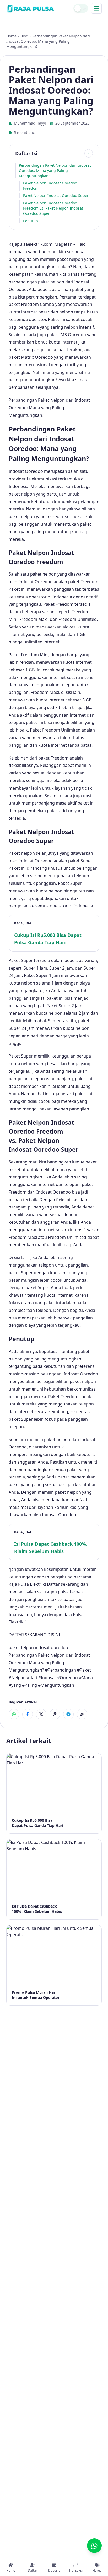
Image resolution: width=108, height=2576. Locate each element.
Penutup (31, 221)
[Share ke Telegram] (68, 1714)
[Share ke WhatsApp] (14, 1714)
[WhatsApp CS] (94, 2546)
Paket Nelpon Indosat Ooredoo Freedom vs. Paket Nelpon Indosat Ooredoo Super (53, 208)
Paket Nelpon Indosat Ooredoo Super (56, 196)
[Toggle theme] (81, 8)
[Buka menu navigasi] (96, 8)
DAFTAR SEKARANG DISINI (34, 1635)
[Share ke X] (41, 1714)
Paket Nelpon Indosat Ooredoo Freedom (50, 186)
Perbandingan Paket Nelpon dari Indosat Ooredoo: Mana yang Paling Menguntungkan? (55, 170)
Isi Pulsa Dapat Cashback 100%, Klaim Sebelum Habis (51, 1548)
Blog (24, 36)
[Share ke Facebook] (28, 1714)
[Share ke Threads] (55, 1714)
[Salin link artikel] (82, 1714)
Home (11, 36)
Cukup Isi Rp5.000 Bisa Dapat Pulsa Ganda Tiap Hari (48, 939)
